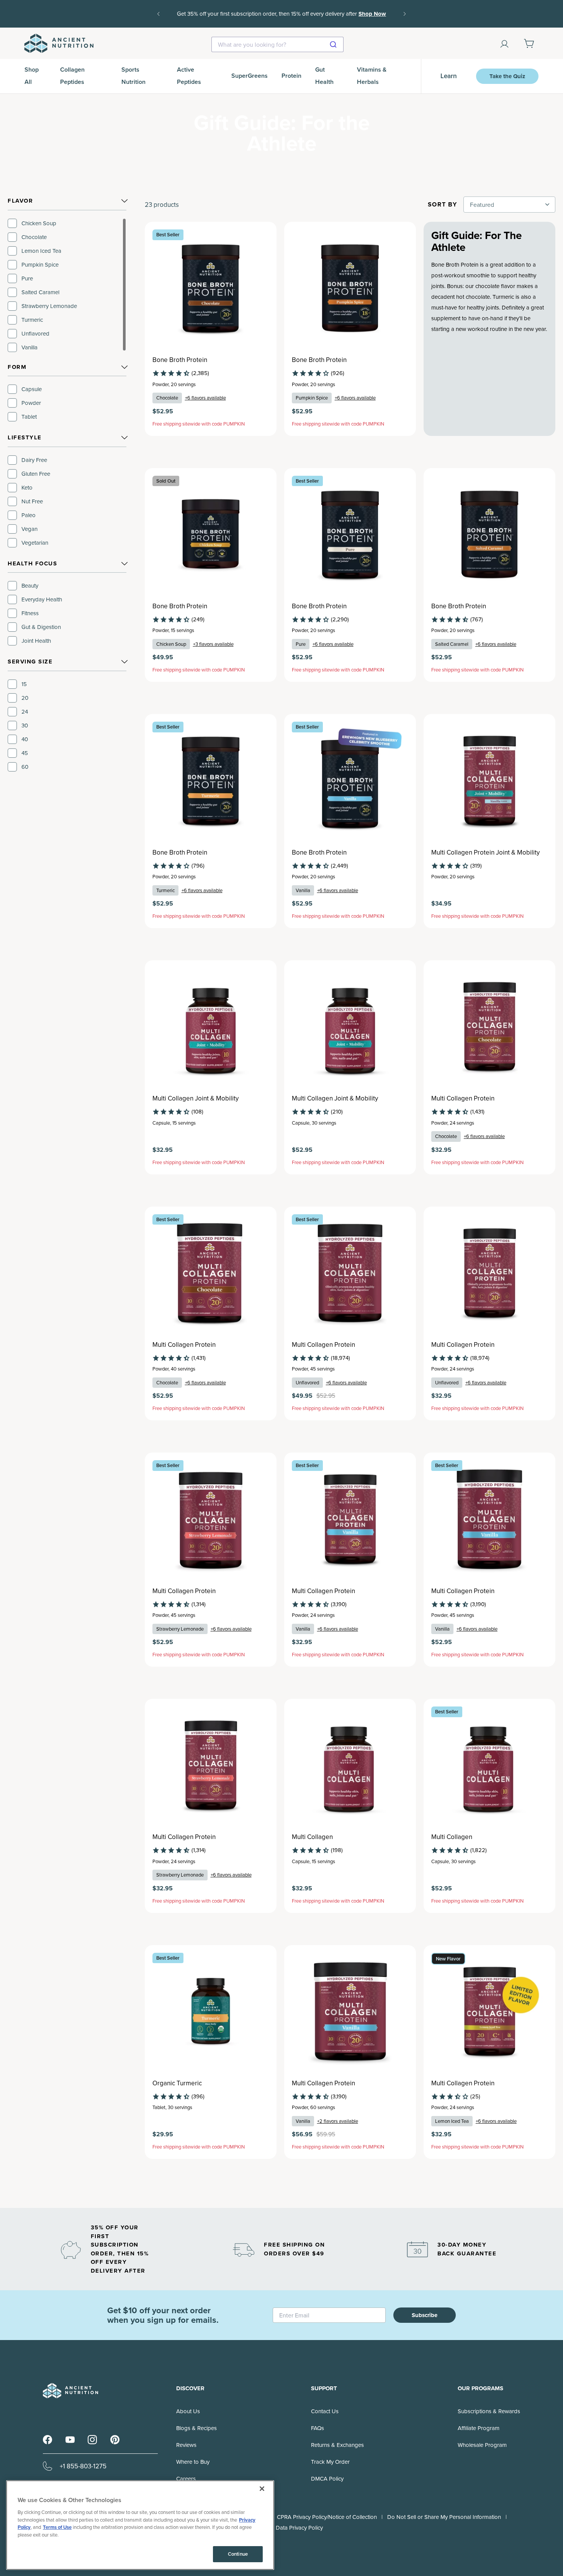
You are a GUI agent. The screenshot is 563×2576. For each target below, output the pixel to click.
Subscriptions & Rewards (489, 2411)
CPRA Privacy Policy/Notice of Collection (327, 2517)
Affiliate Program (479, 2428)
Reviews (186, 2445)
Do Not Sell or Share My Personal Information (444, 2517)
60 (25, 767)
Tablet (29, 417)
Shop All (32, 76)
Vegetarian (35, 543)
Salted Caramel (40, 292)
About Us (188, 2411)
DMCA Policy (327, 2479)
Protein (291, 76)
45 (25, 753)
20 (25, 698)
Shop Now (372, 14)
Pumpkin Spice (40, 264)
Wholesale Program (482, 2445)
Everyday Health (42, 599)
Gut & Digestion (41, 627)
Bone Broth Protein (180, 360)
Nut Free (32, 501)
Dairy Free (34, 460)
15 (24, 684)
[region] (67, 285)
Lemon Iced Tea (41, 251)
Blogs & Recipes (196, 2428)
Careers (186, 2479)
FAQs (318, 2428)
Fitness (30, 613)
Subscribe (425, 2315)
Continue (238, 2554)
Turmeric (32, 320)
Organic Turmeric (177, 2083)
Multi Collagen (312, 1837)
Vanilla (29, 347)
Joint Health (36, 641)
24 (25, 712)
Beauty (30, 585)
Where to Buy (193, 2462)
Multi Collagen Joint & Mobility (196, 1098)
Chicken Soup (39, 223)
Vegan (29, 529)
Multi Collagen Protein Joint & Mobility (485, 852)
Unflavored (35, 333)
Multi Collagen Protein (463, 1098)
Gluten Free (36, 474)
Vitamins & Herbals (372, 76)
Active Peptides (189, 76)
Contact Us (325, 2411)
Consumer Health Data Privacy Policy (277, 2528)
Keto (27, 487)
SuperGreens (250, 76)
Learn (449, 76)
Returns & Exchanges (337, 2445)
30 (25, 725)
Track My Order (330, 2462)
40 (25, 739)
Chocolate (34, 237)
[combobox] (277, 44)
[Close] (262, 2489)
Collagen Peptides (72, 76)
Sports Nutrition (133, 76)
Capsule (32, 389)
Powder (31, 403)
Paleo (29, 515)
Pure (27, 278)
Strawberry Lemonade (49, 306)
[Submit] (334, 44)
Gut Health (324, 76)
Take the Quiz (507, 76)
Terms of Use (57, 2527)
